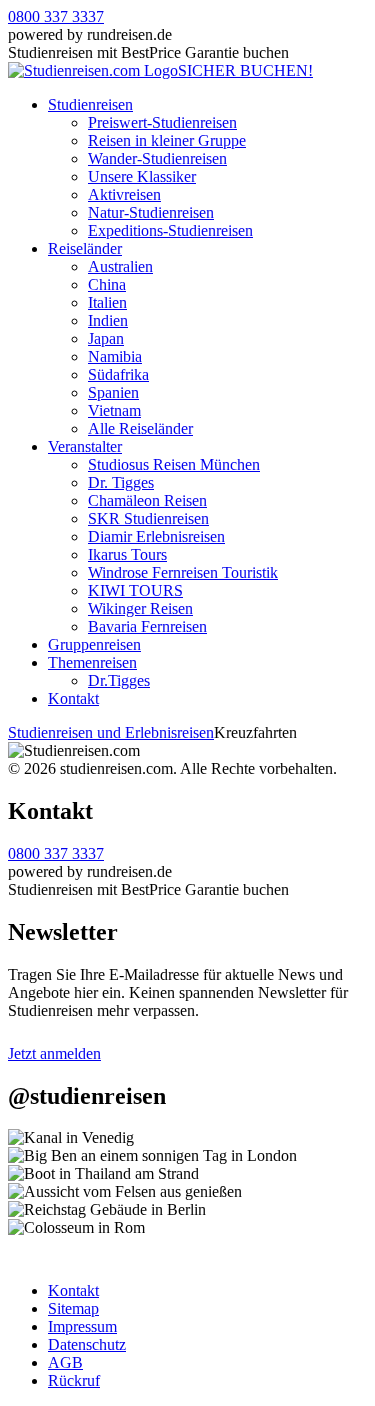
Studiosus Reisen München (174, 464)
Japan (106, 338)
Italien (107, 302)
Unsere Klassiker (142, 176)
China (107, 284)
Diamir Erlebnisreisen (156, 536)
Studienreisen (90, 104)
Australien (120, 266)
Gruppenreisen (94, 644)
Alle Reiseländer (140, 428)
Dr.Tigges (119, 680)
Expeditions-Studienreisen (170, 230)
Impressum (82, 1326)
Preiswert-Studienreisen (162, 122)
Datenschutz (87, 1344)
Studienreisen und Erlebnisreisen (111, 732)
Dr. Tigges (121, 482)
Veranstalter (85, 446)
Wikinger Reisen (140, 608)
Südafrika (118, 374)
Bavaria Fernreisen (147, 626)
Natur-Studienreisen (151, 212)
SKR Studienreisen (148, 518)
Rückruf (74, 1380)
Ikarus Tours (127, 554)
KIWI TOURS (135, 590)
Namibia (115, 356)
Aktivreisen (124, 194)
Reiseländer (85, 248)
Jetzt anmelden (54, 1053)
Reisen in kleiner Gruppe (167, 140)
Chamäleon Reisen (147, 500)
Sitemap (73, 1308)
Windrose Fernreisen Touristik (183, 572)
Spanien (113, 392)
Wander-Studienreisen (157, 158)
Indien (108, 320)
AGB (65, 1362)
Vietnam (114, 410)
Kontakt (73, 698)
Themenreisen (92, 662)
